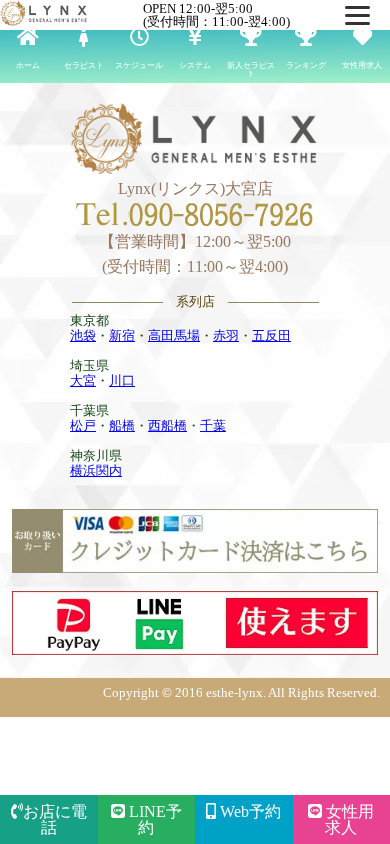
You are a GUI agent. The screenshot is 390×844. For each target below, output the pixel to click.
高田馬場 (174, 335)
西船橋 (167, 425)
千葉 (213, 425)
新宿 (122, 335)
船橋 (122, 425)
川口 (122, 380)
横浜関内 (96, 470)
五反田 (271, 335)
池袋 (83, 335)
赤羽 (226, 335)
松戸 (83, 425)
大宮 (83, 380)
